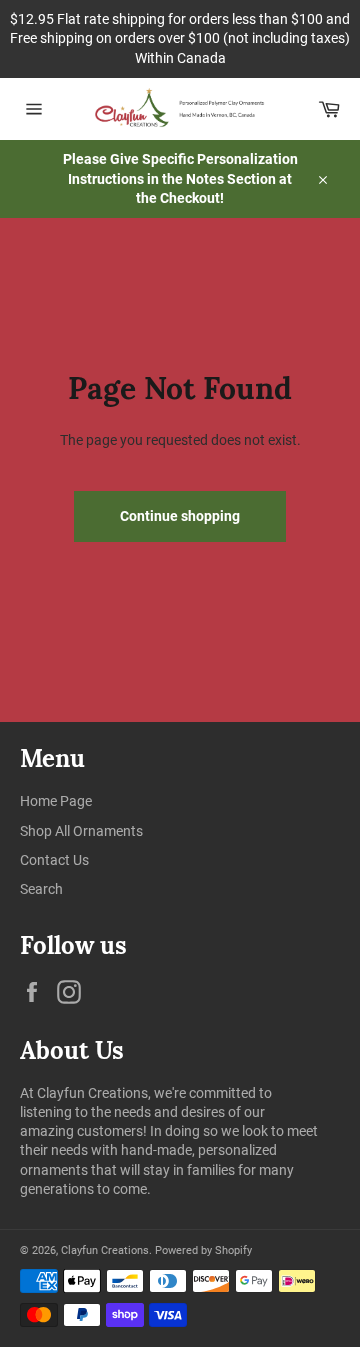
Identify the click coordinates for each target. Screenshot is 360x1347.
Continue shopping (180, 516)
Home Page (56, 801)
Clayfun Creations (105, 1250)
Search (41, 889)
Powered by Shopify (203, 1250)
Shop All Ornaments (81, 831)
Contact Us (54, 860)
